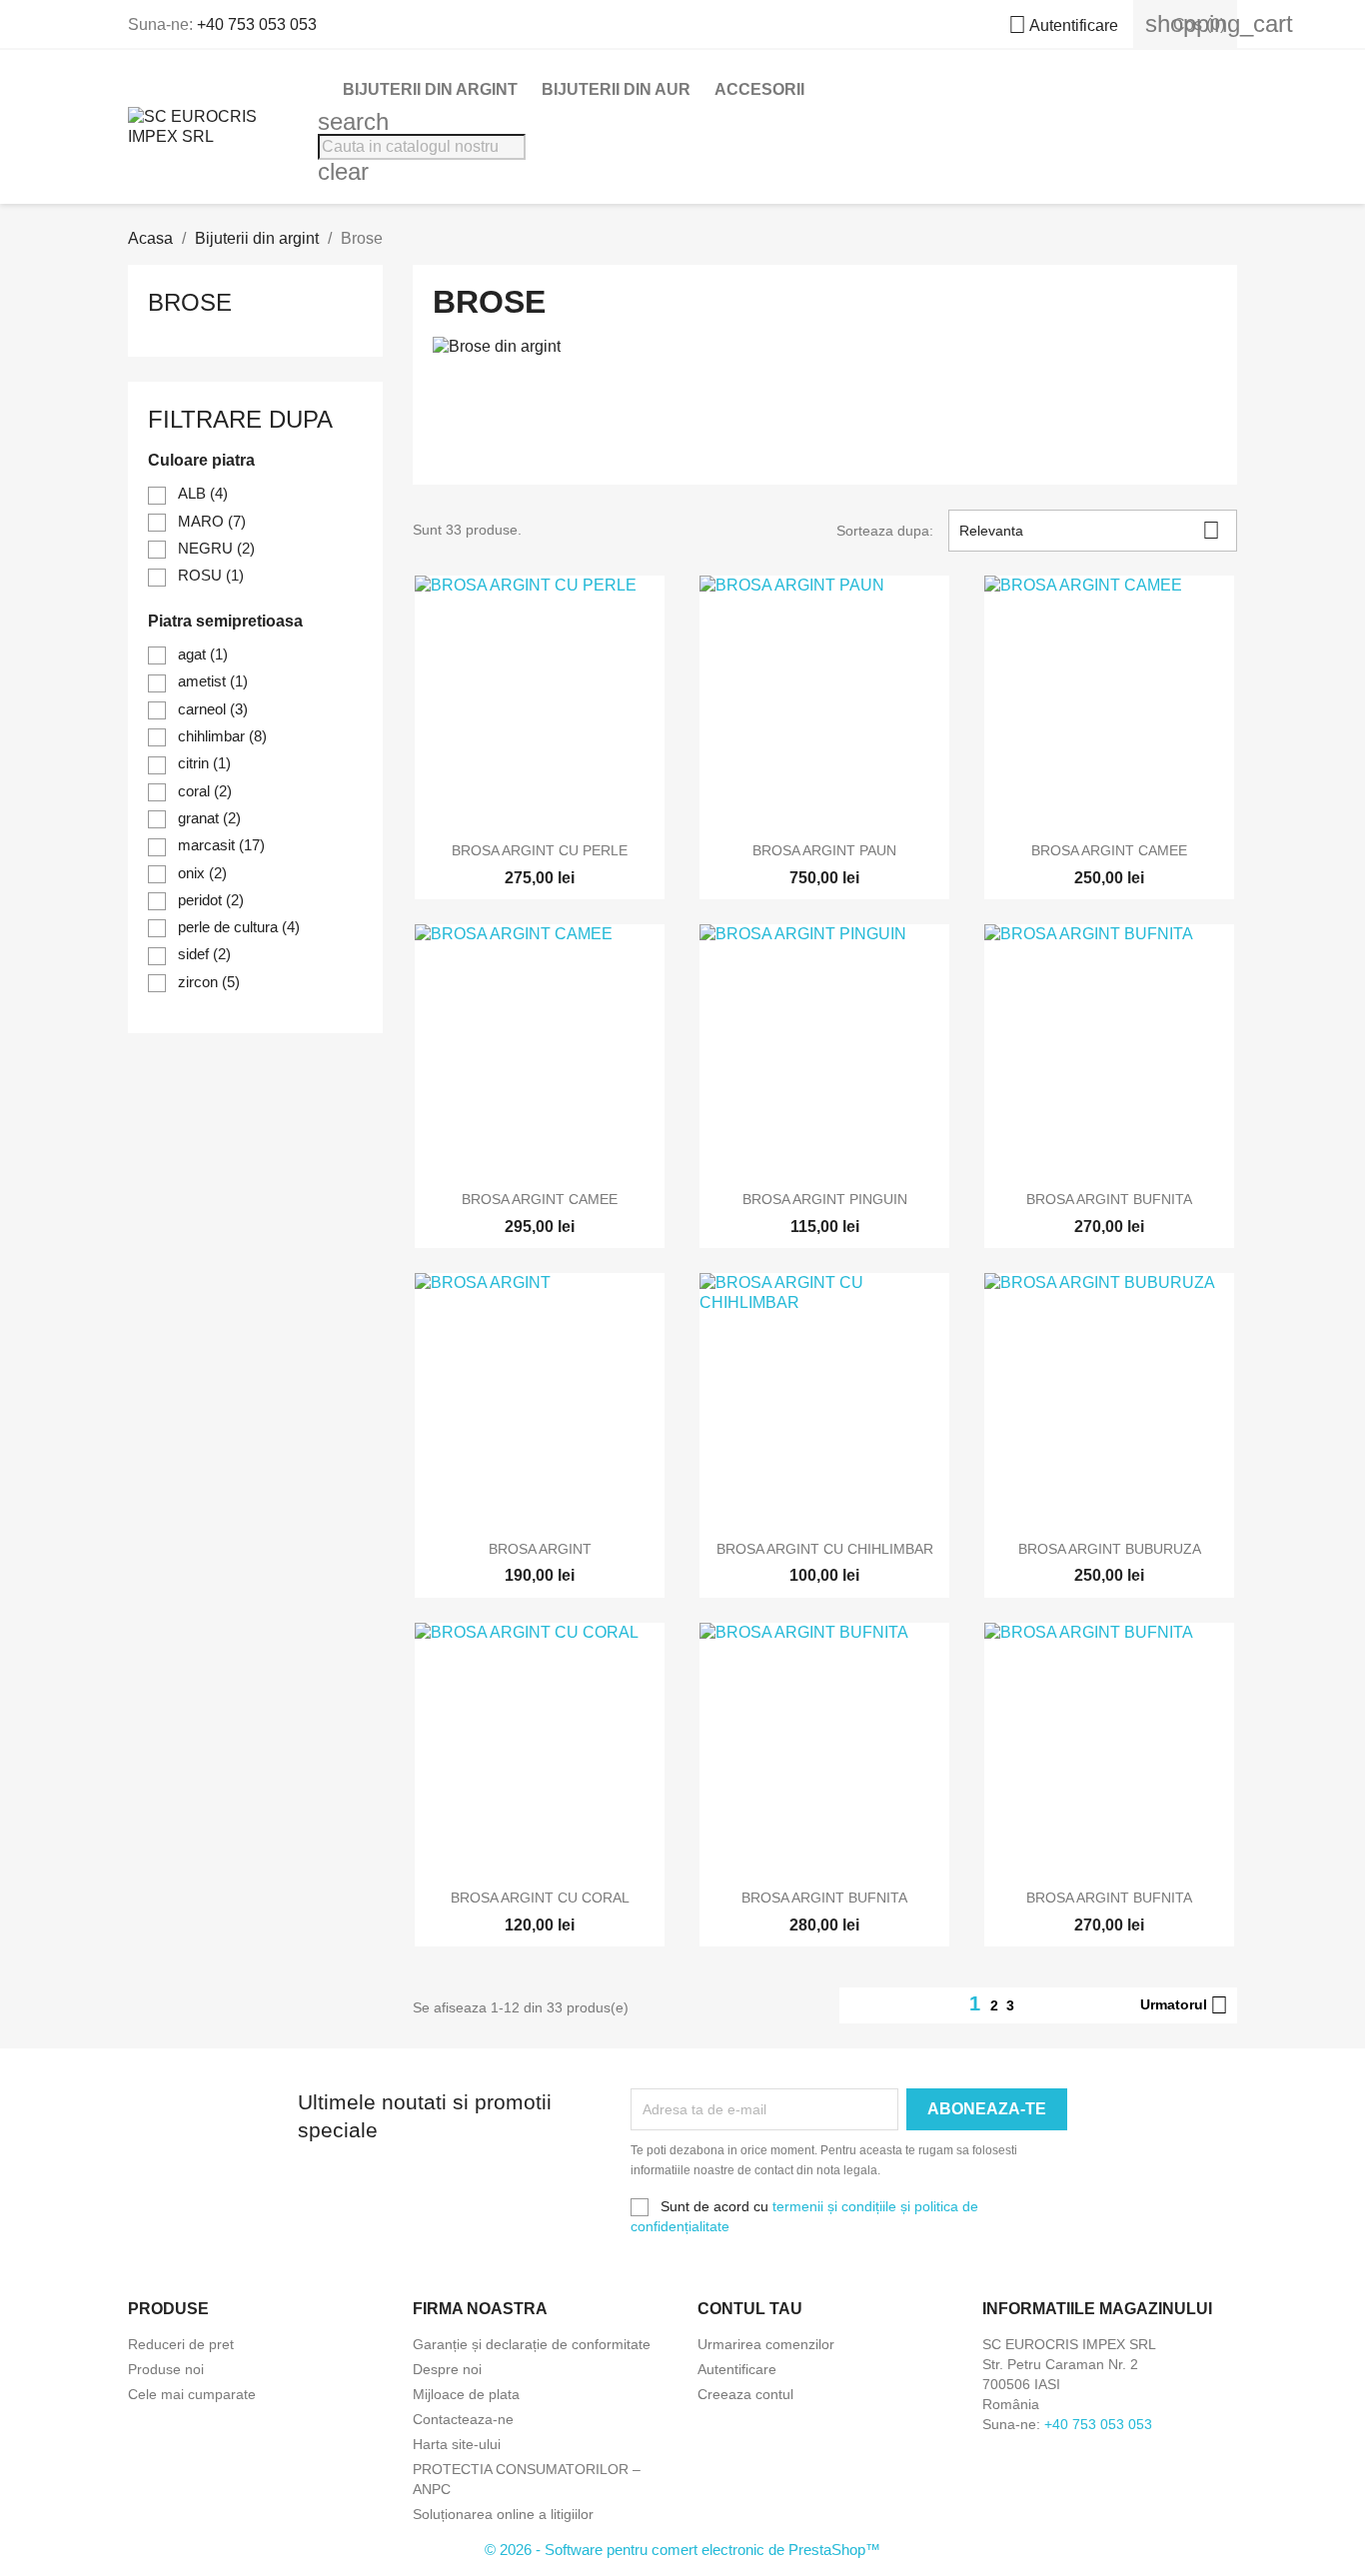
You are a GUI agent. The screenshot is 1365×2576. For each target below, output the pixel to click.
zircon (209, 982)
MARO (212, 521)
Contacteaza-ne (463, 2419)
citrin (204, 763)
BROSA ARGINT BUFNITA (1109, 1199)
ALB (203, 493)
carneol (213, 709)
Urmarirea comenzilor (766, 2344)
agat (203, 654)
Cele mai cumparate (192, 2394)
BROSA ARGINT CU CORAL (540, 1898)
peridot (211, 900)
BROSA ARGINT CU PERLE (540, 850)
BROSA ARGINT (540, 1549)
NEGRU (216, 548)
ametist (213, 681)
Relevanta (1090, 530)
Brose (190, 302)
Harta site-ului (457, 2444)
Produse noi (166, 2369)
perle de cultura (239, 927)
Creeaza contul (745, 2394)
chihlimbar (222, 736)
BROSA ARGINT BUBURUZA (1110, 1549)
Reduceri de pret (181, 2344)
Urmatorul (1184, 2005)
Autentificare (737, 2369)
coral (205, 791)
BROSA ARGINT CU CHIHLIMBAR (825, 1549)
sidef (204, 954)
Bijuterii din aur (616, 89)
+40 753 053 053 (257, 24)
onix (202, 873)
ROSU (211, 575)
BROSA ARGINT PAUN (824, 850)
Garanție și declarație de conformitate (532, 2344)
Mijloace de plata (466, 2394)
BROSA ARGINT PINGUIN (825, 1199)
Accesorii (759, 89)
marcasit (221, 845)
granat (209, 818)
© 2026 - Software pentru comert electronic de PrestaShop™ (682, 2550)
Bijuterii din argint (430, 89)
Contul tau (750, 2309)
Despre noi (447, 2369)
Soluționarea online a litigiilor (503, 2514)
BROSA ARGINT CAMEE (1109, 850)
